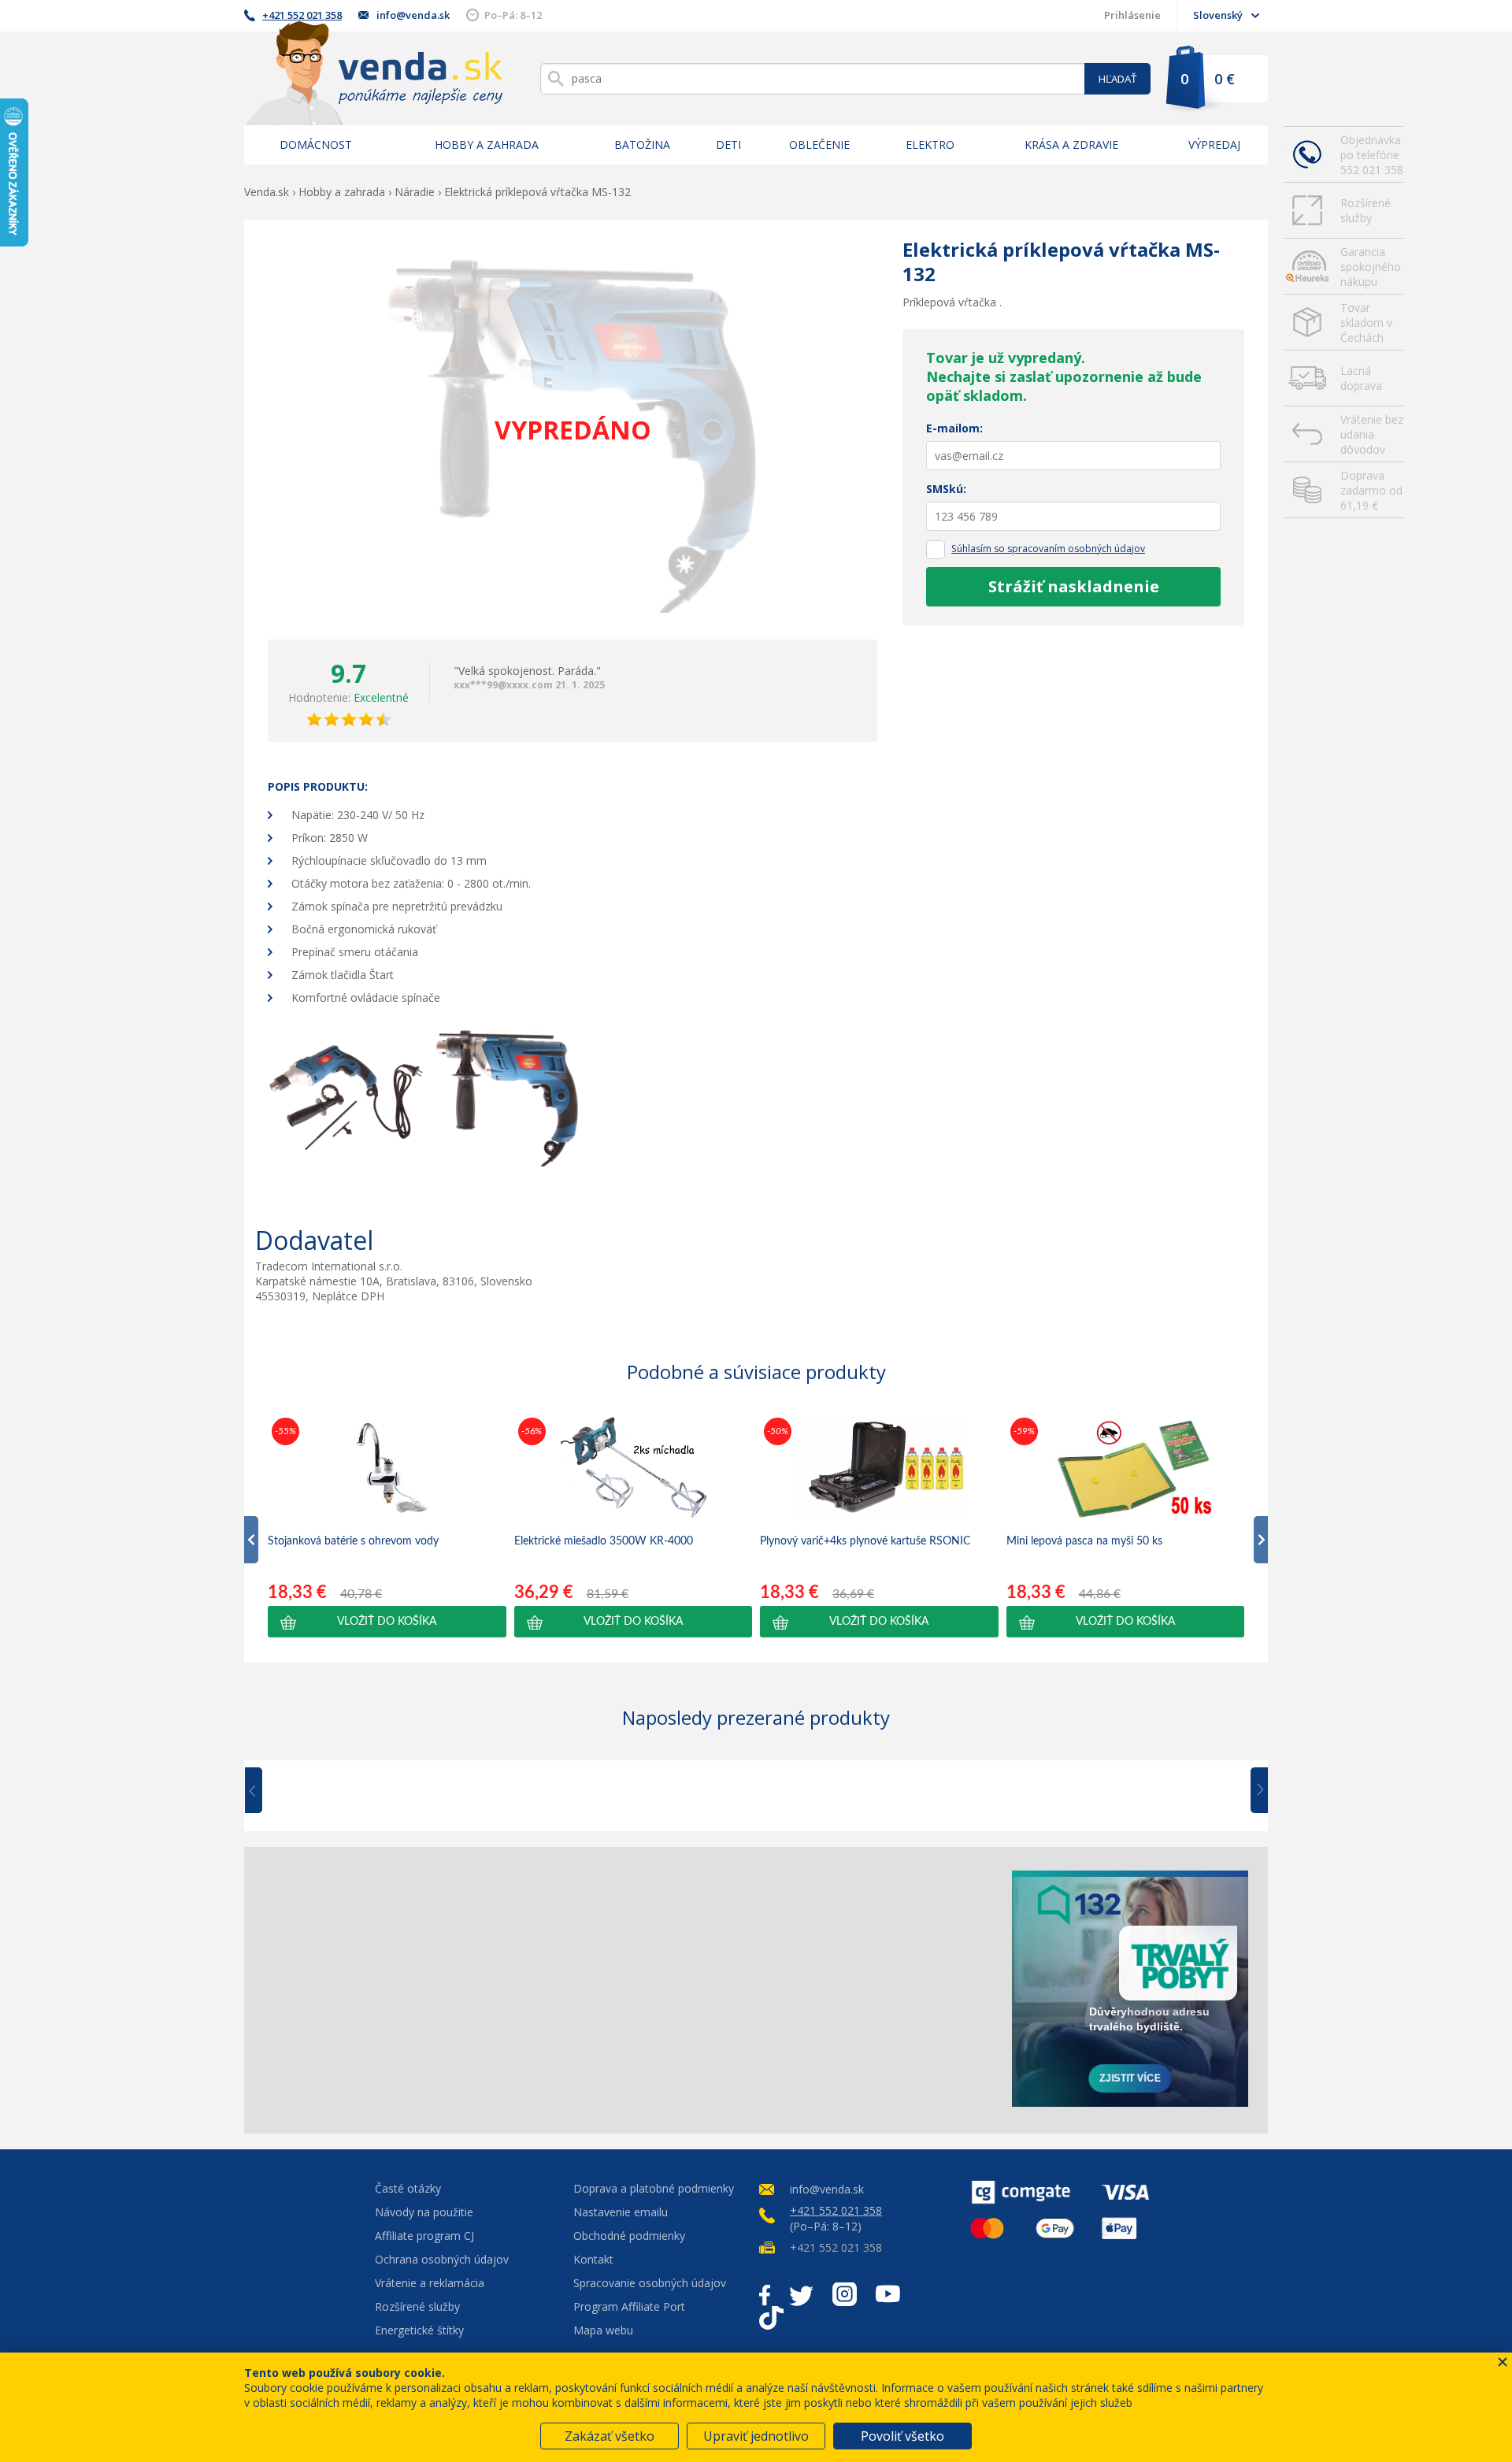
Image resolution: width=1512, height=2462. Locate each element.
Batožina (642, 145)
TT (771, 2318)
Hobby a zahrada (487, 145)
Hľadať (1117, 79)
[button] (387, 1622)
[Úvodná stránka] (373, 73)
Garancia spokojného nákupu (1371, 267)
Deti (728, 145)
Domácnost (316, 145)
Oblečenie (819, 145)
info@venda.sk (413, 15)
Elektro (930, 145)
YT (888, 2294)
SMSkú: (946, 489)
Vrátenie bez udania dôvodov (1372, 434)
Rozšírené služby (1366, 210)
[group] (387, 1526)
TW (801, 2294)
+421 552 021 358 (302, 15)
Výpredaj (1214, 145)
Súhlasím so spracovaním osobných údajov (1048, 549)
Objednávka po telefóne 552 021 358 (1372, 155)
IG (845, 2294)
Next (1254, 1791)
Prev (265, 1791)
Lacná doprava (1361, 378)
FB (765, 2294)
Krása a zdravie (1071, 145)
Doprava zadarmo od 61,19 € (1371, 490)
